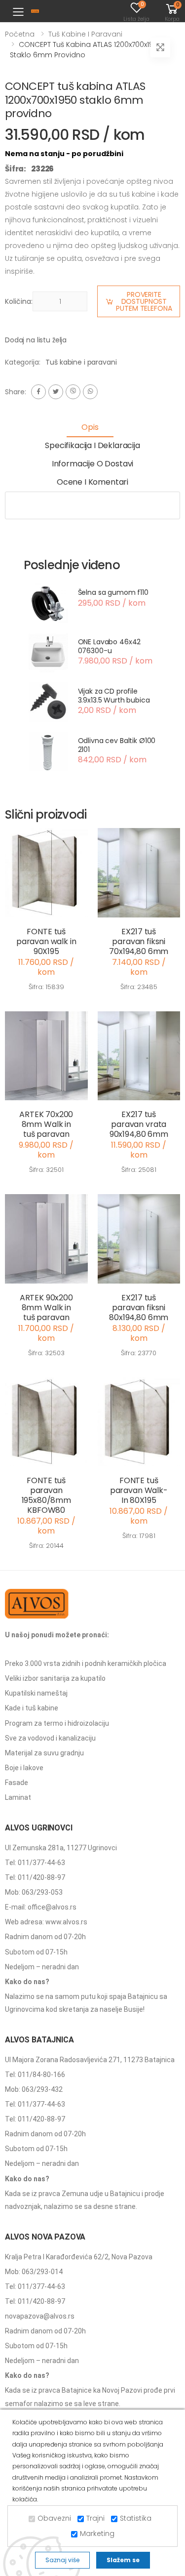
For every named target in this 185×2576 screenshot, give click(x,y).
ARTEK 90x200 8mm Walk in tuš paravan (46, 1308)
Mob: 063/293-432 (34, 2089)
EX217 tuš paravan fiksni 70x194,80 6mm (139, 941)
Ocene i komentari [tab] (92, 482)
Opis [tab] (90, 427)
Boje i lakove (24, 1768)
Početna (20, 34)
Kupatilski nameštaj (36, 1693)
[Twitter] (56, 392)
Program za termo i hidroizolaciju (57, 1723)
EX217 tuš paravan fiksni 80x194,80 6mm (139, 1308)
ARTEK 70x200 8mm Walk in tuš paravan (46, 1124)
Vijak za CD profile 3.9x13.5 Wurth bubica (114, 696)
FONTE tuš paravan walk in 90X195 (46, 941)
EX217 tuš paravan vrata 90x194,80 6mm (139, 1124)
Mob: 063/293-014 (34, 2272)
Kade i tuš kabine (32, 1708)
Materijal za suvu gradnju (44, 1753)
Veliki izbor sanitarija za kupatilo (55, 1678)
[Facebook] (38, 392)
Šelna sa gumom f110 (113, 592)
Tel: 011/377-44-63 (35, 1863)
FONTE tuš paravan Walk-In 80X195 (139, 1490)
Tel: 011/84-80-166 (35, 2075)
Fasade (17, 1783)
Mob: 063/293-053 (34, 1892)
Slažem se (123, 2560)
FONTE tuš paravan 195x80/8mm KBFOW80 (46, 1495)
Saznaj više (62, 2560)
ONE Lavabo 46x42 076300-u (110, 646)
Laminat (18, 1797)
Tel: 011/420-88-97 (35, 1877)
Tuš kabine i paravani (85, 34)
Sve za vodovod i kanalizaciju (50, 1738)
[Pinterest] (90, 392)
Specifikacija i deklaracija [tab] (92, 445)
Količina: (19, 301)
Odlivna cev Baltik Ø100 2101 (117, 745)
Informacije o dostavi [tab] (93, 464)
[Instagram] (73, 392)
